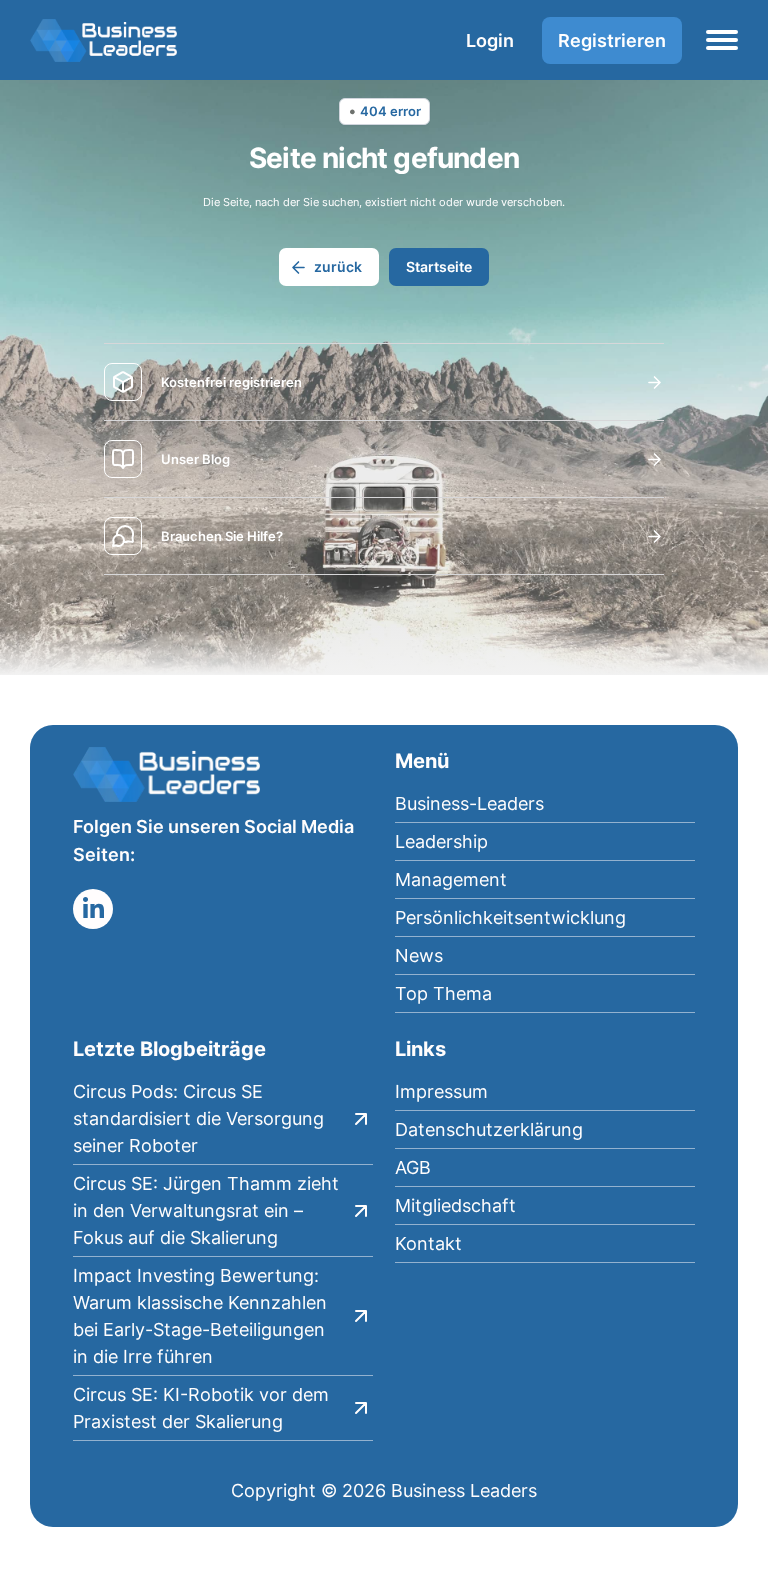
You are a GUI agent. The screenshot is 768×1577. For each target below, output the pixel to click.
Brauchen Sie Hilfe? (222, 536)
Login (490, 40)
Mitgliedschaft (455, 1205)
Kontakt (428, 1243)
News (419, 955)
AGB (413, 1167)
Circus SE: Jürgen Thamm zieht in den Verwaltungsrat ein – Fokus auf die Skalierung (206, 1210)
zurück (338, 266)
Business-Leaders (469, 803)
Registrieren (612, 40)
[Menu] (722, 40)
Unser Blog (195, 459)
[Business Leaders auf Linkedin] (93, 909)
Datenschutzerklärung (489, 1129)
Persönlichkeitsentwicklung (510, 917)
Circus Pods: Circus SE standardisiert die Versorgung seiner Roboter (198, 1118)
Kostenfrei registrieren (231, 382)
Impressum (441, 1091)
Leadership (441, 841)
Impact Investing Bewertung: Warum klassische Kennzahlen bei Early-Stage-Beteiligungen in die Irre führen (200, 1316)
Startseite (439, 266)
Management (451, 879)
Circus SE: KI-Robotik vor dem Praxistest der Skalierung (201, 1408)
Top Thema (443, 993)
